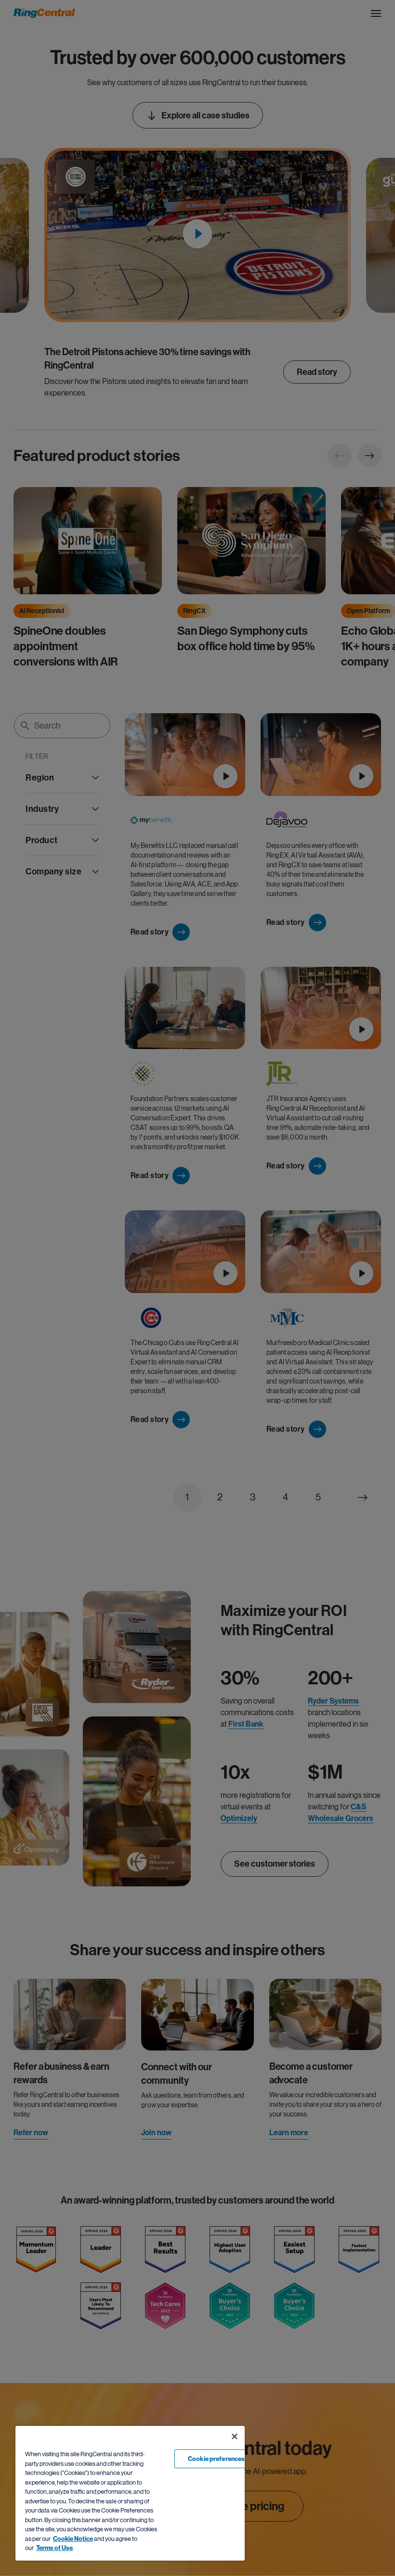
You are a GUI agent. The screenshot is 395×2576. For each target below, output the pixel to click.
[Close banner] (235, 2436)
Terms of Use (54, 2548)
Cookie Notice (73, 2539)
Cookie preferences (216, 2459)
